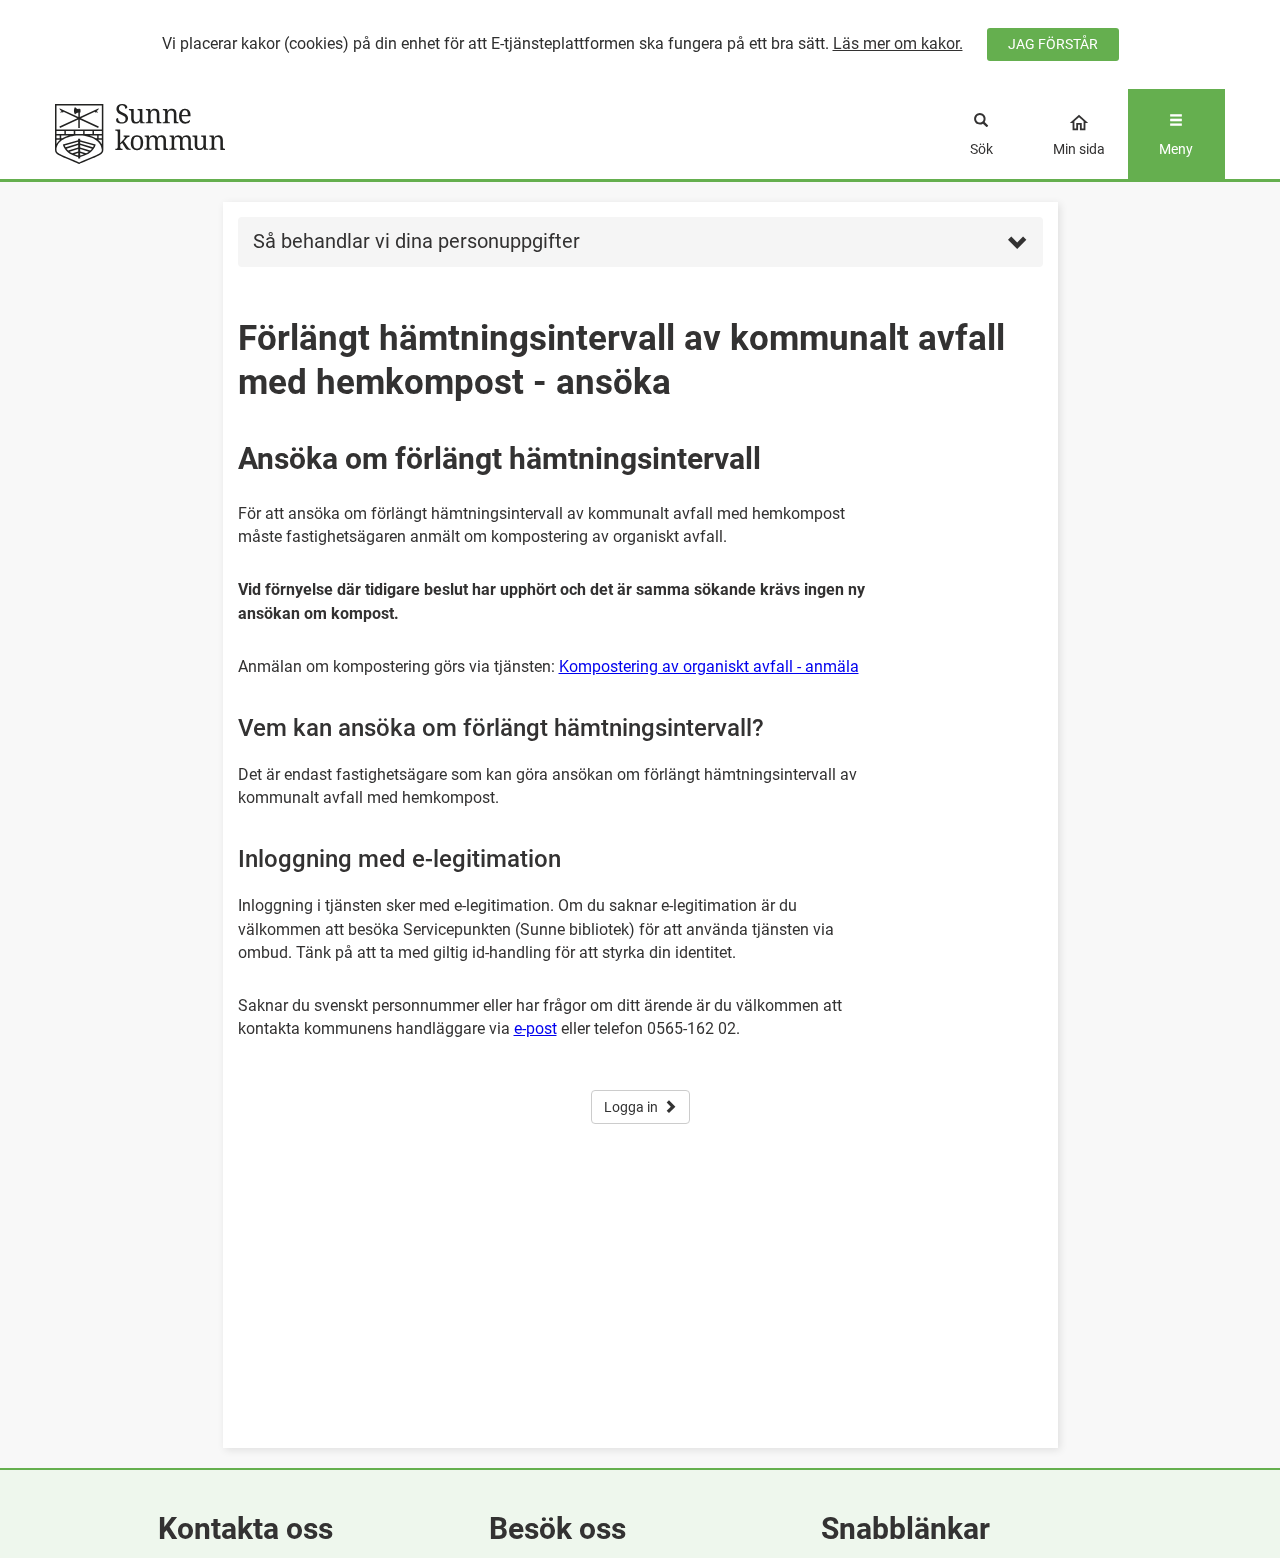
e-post (535, 1028)
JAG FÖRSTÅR (1053, 44)
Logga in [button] (631, 1107)
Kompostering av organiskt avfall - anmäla (709, 666)
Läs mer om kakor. (898, 43)
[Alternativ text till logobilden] (201, 134)
